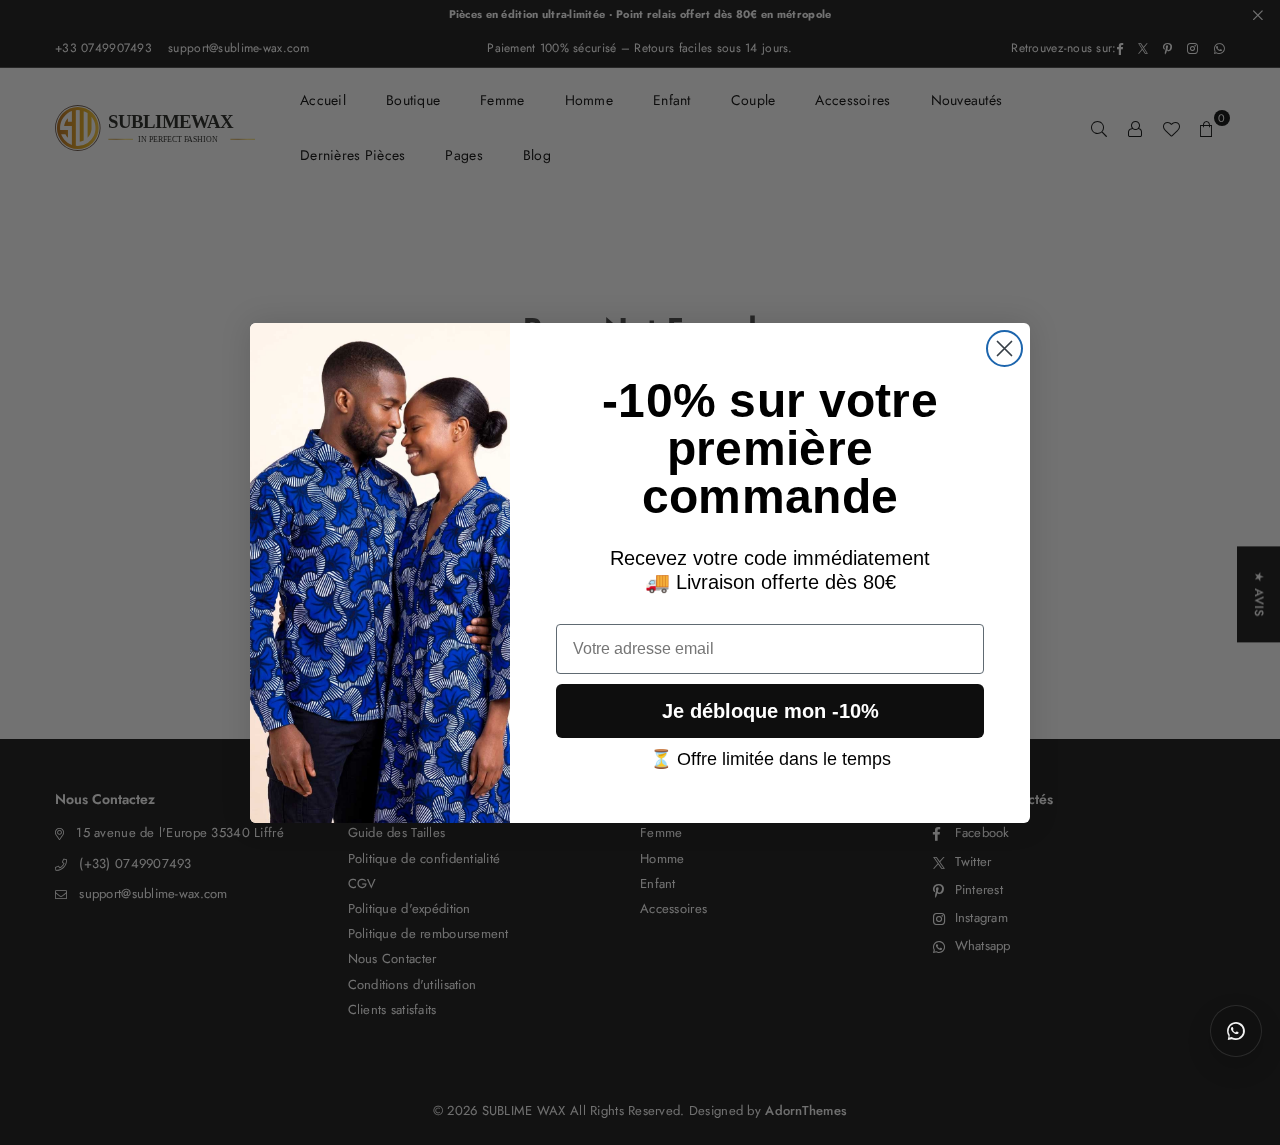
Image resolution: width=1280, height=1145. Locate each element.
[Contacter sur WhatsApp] (1236, 1031)
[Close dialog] (1004, 348)
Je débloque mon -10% (770, 710)
